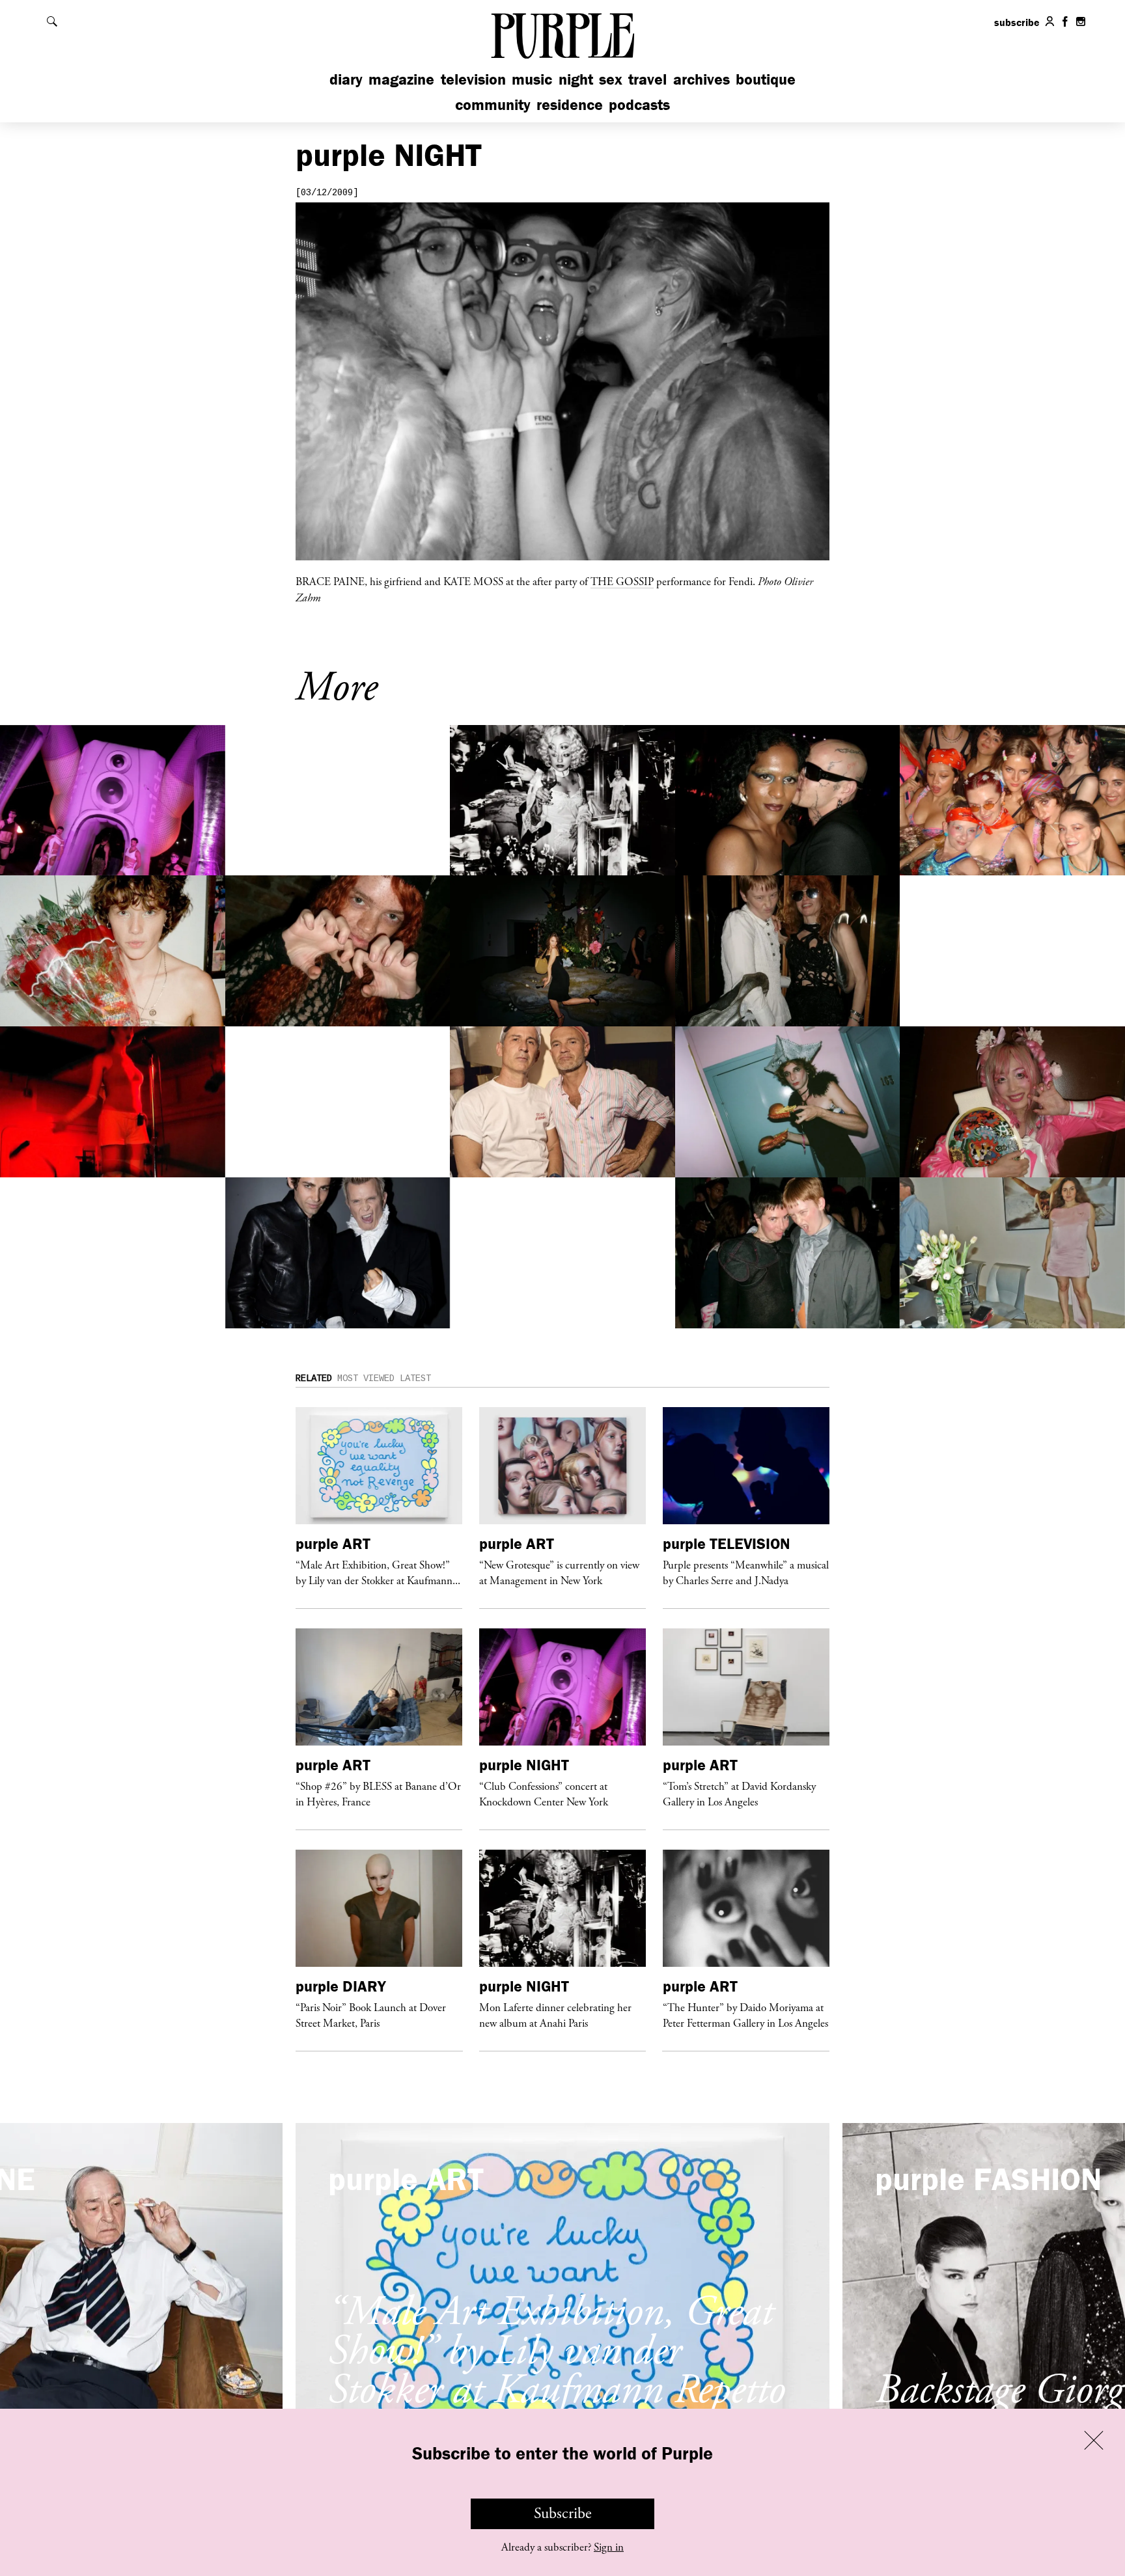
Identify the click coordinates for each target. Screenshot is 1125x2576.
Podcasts (639, 104)
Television (473, 79)
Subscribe (563, 2514)
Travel (647, 79)
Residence (570, 104)
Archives (701, 79)
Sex (611, 79)
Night (576, 79)
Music (532, 79)
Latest (415, 1378)
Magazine (401, 79)
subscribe (1017, 22)
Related (314, 1378)
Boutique (766, 79)
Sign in (609, 2547)
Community (493, 104)
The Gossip (622, 581)
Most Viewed (366, 1378)
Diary (346, 79)
